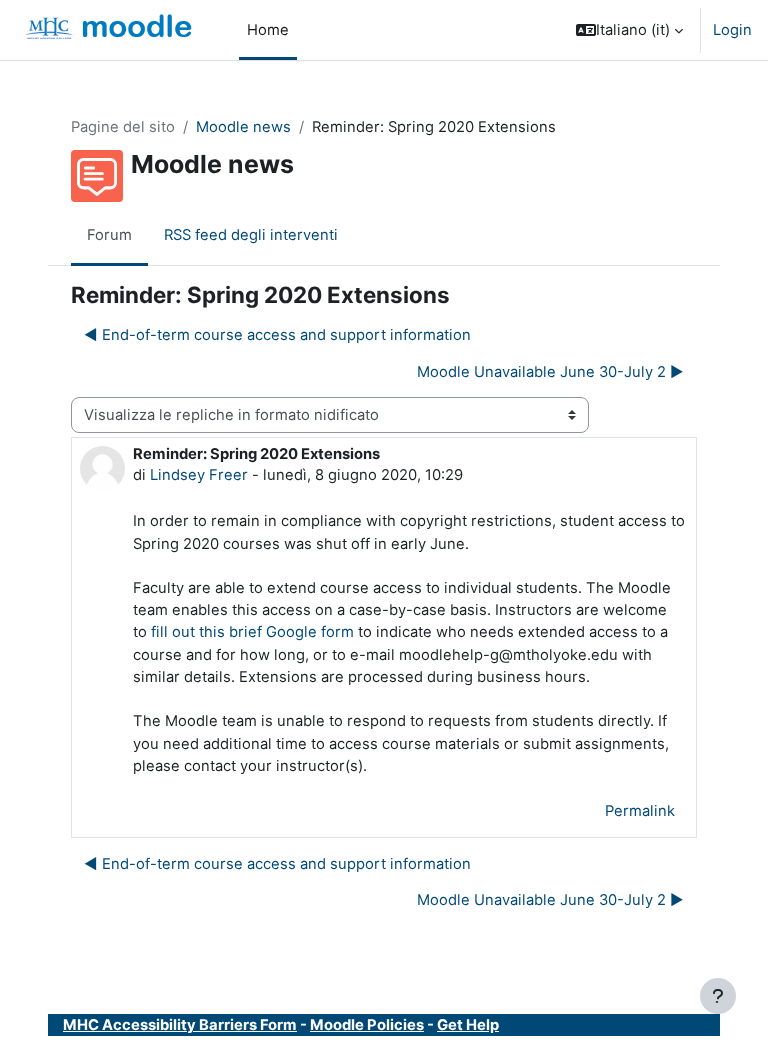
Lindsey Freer (199, 475)
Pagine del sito (123, 127)
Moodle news (243, 127)
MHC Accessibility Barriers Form (180, 1025)
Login (732, 30)
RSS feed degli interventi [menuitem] (251, 235)
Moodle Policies (367, 1025)
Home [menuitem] (268, 30)
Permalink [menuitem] (640, 811)
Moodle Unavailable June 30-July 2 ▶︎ (550, 372)
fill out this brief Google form (252, 632)
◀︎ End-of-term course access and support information (277, 335)
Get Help (468, 1025)
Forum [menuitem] (109, 235)
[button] (629, 30)
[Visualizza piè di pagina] (718, 996)
